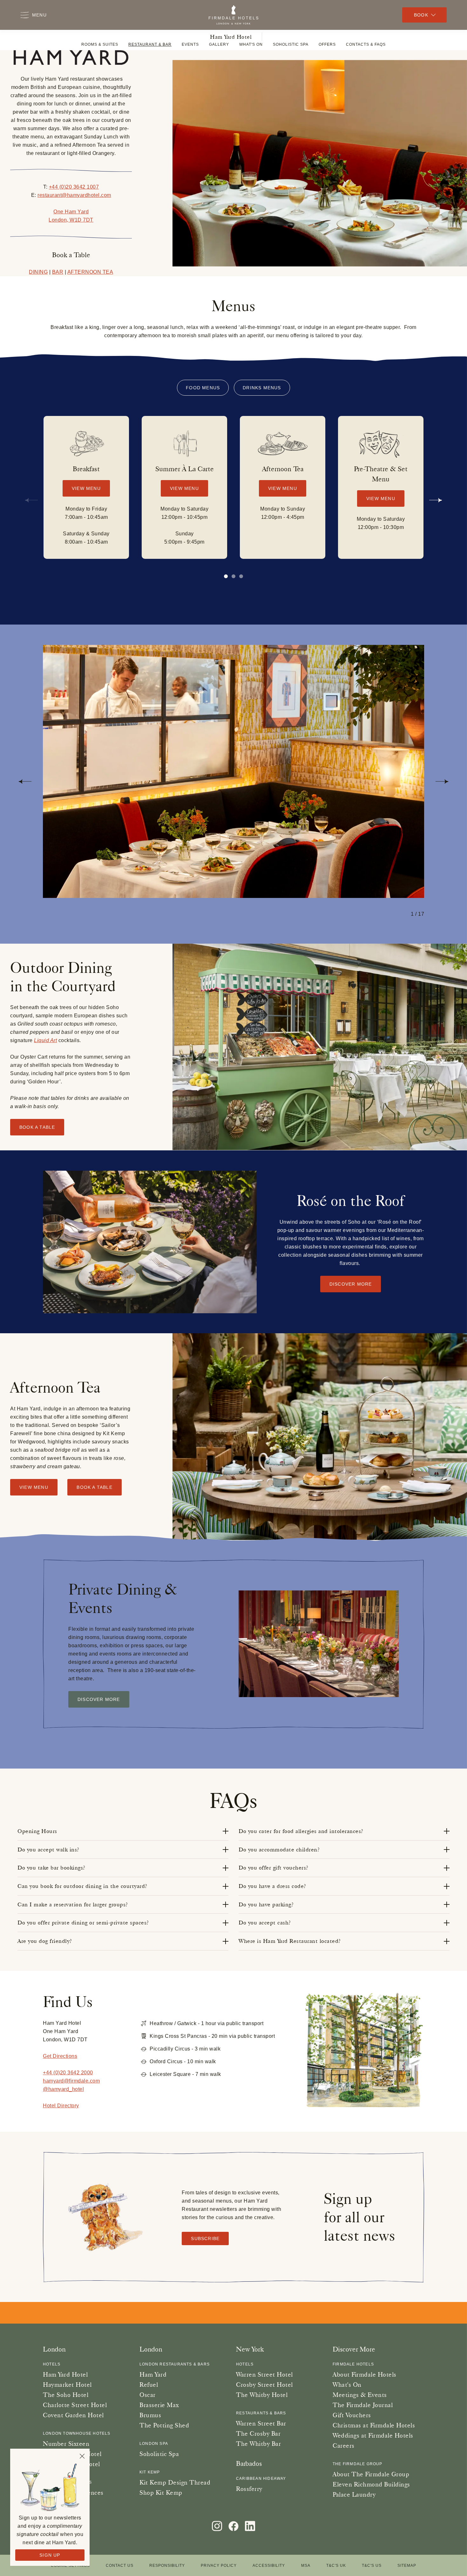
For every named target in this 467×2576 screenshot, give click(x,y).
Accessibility (269, 2566)
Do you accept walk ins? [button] (48, 1850)
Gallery (219, 44)
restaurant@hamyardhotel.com (74, 195)
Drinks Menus (262, 388)
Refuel (149, 2385)
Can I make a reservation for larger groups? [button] (73, 1904)
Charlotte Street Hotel (75, 2405)
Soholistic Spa (291, 44)
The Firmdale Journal (363, 2405)
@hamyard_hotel (63, 2089)
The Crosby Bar (258, 2433)
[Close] (82, 2456)
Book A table (37, 1127)
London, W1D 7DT (71, 220)
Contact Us (120, 2566)
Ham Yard (153, 2374)
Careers (344, 2446)
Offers (327, 44)
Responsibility (167, 2566)
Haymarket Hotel (67, 2385)
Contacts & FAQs (366, 44)
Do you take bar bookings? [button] (51, 1868)
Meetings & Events (360, 2395)
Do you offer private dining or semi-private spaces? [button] (83, 1923)
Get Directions (60, 2056)
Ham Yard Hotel (231, 37)
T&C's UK (336, 2566)
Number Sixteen (66, 2444)
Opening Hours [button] (37, 1831)
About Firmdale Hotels (365, 2374)
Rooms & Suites (100, 44)
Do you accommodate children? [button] (279, 1850)
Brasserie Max (159, 2405)
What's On (251, 44)
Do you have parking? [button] (266, 1904)
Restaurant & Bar (150, 44)
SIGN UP (50, 2555)
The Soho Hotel (66, 2395)
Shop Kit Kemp (161, 2492)
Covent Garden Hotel (73, 2415)
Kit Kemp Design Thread (175, 2482)
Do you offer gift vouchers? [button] (274, 1868)
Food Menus (203, 388)
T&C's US (372, 2566)
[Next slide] (436, 500)
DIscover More (99, 1699)
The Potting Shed (164, 2425)
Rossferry (249, 2489)
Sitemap (407, 2566)
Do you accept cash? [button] (265, 1923)
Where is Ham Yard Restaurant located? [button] (290, 1941)
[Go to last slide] (25, 781)
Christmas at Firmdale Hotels (374, 2425)
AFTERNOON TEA (90, 272)
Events (190, 44)
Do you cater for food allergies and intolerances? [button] (301, 1831)
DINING (38, 272)
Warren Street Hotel (264, 2374)
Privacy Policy (219, 2566)
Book (421, 15)
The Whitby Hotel (262, 2395)
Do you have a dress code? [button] (272, 1886)
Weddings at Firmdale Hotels (373, 2435)
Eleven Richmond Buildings (371, 2484)
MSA (306, 2566)
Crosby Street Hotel (264, 2385)
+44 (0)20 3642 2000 (68, 2073)
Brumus (150, 2415)
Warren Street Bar (261, 2423)
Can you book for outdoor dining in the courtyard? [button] (82, 1886)
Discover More (351, 1284)
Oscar (148, 2395)
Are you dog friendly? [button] (45, 1941)
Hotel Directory (61, 2106)
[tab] (233, 576)
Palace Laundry (354, 2494)
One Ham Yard (71, 212)
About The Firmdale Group (371, 2474)
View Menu (86, 488)
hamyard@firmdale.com (71, 2081)
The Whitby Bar (258, 2444)
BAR (58, 272)
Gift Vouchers (352, 2415)
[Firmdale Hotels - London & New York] (233, 15)
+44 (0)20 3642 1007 (74, 187)
